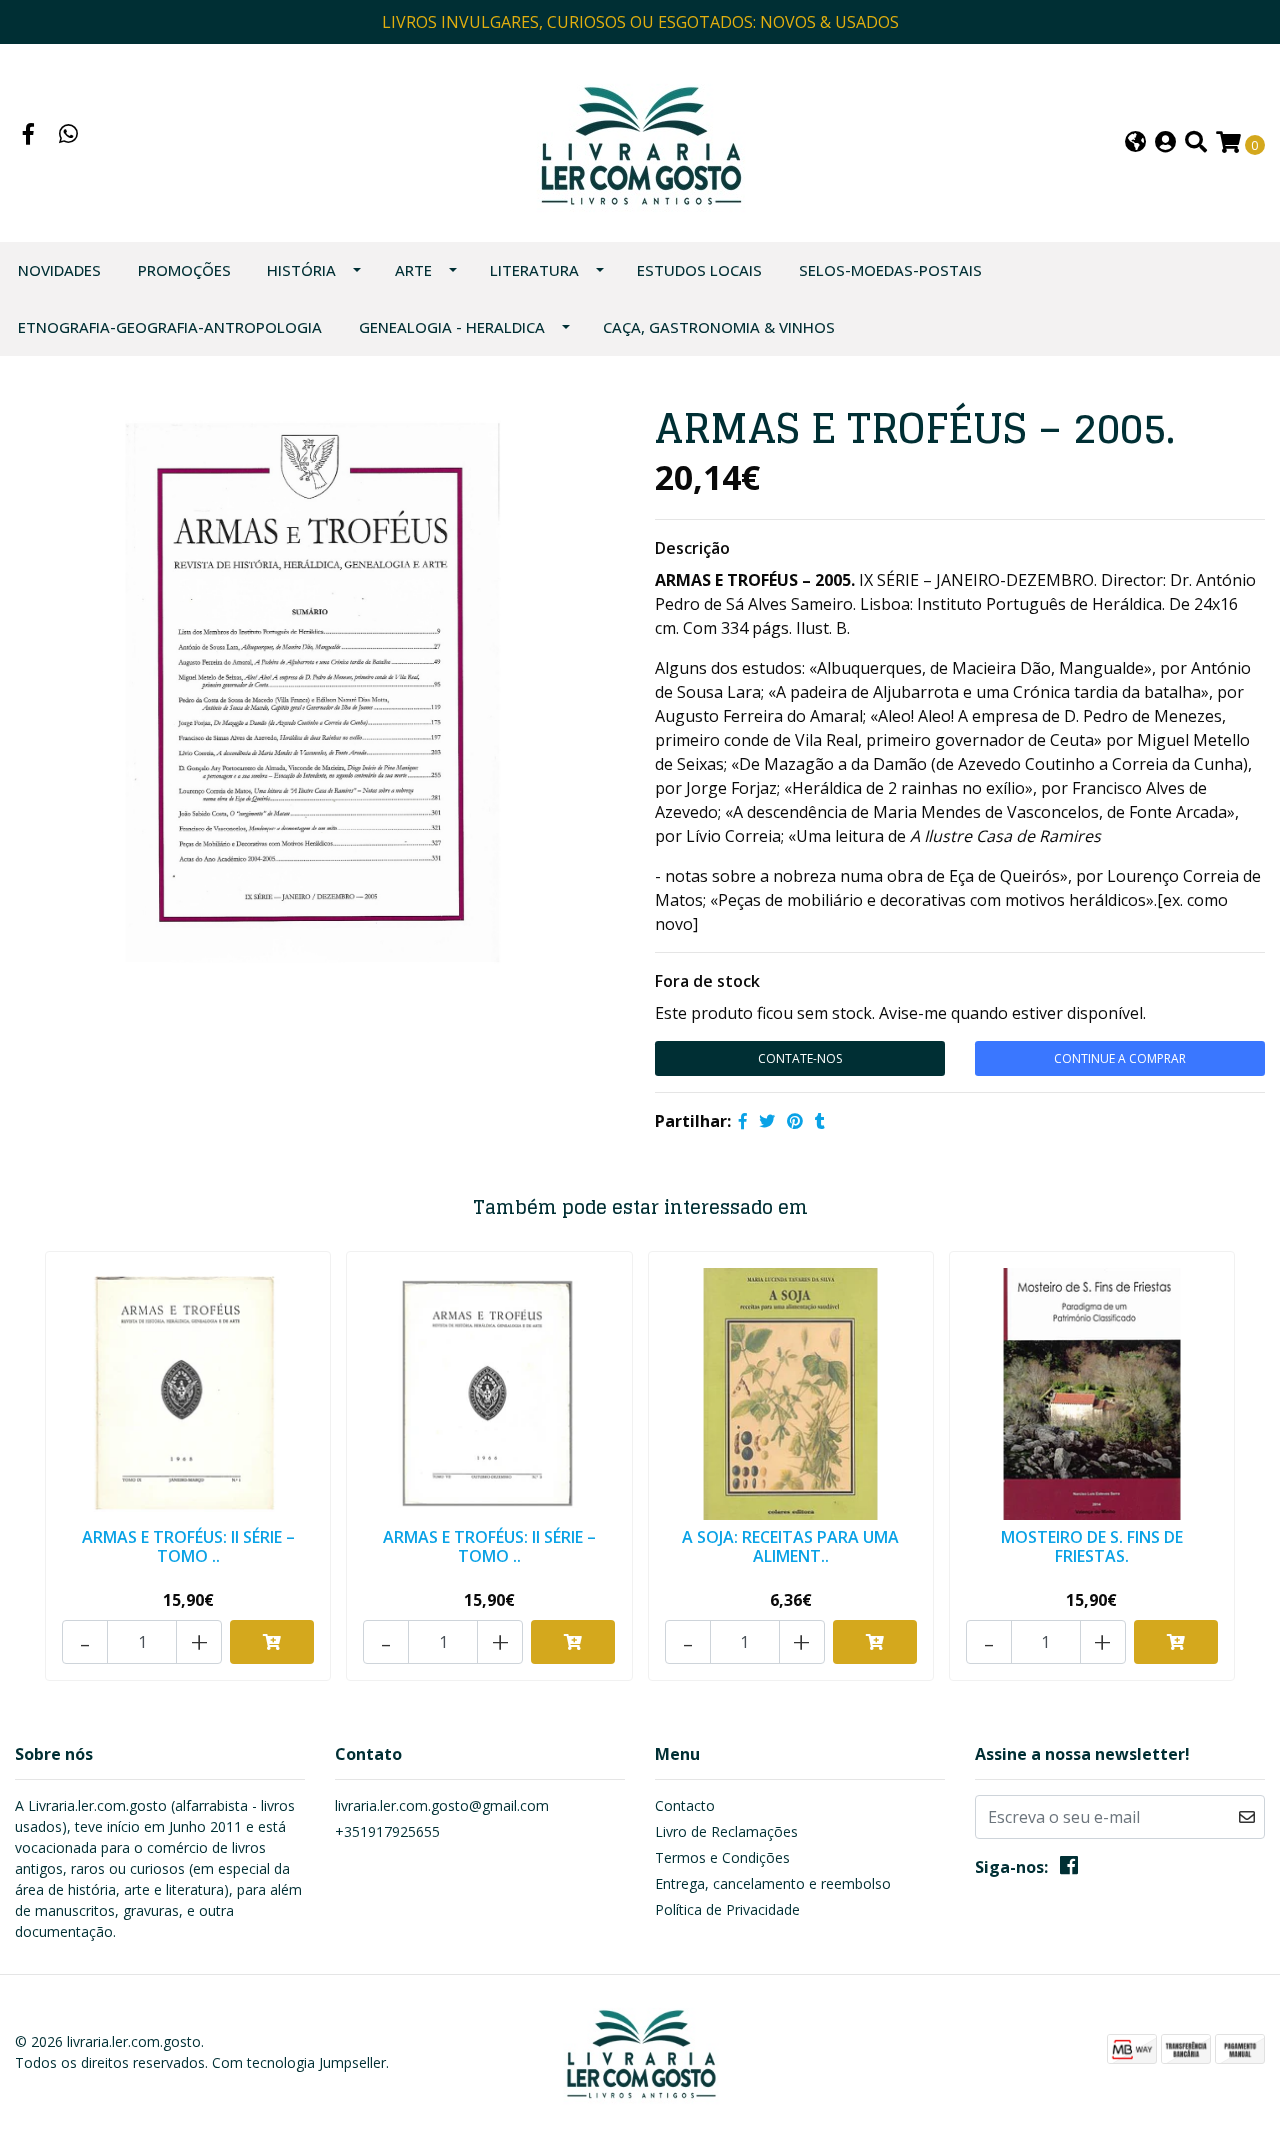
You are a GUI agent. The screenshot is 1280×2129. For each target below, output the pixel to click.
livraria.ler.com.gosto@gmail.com (442, 1805)
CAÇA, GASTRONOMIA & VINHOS (719, 327)
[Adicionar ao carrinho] (272, 1642)
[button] (1135, 143)
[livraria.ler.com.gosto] (639, 141)
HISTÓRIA (301, 270)
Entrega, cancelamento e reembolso (773, 1883)
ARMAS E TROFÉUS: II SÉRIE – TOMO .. (188, 1546)
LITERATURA (534, 270)
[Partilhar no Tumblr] (820, 1121)
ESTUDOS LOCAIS (699, 270)
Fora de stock (707, 981)
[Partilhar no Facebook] (743, 1121)
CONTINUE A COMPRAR (1120, 1058)
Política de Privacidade (727, 1909)
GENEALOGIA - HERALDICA (452, 327)
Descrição (692, 548)
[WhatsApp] (69, 136)
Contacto (685, 1805)
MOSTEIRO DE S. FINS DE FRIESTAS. (1092, 1546)
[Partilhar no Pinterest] (795, 1121)
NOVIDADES (59, 270)
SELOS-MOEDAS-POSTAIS (890, 270)
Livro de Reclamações (726, 1831)
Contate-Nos (800, 1058)
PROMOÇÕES (184, 270)
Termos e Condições (722, 1857)
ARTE (413, 270)
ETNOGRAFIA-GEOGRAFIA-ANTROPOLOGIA (170, 327)
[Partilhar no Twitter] (767, 1121)
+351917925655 (387, 1831)
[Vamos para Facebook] (29, 136)
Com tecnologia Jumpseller (299, 2062)
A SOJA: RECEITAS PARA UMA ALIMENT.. (790, 1546)
